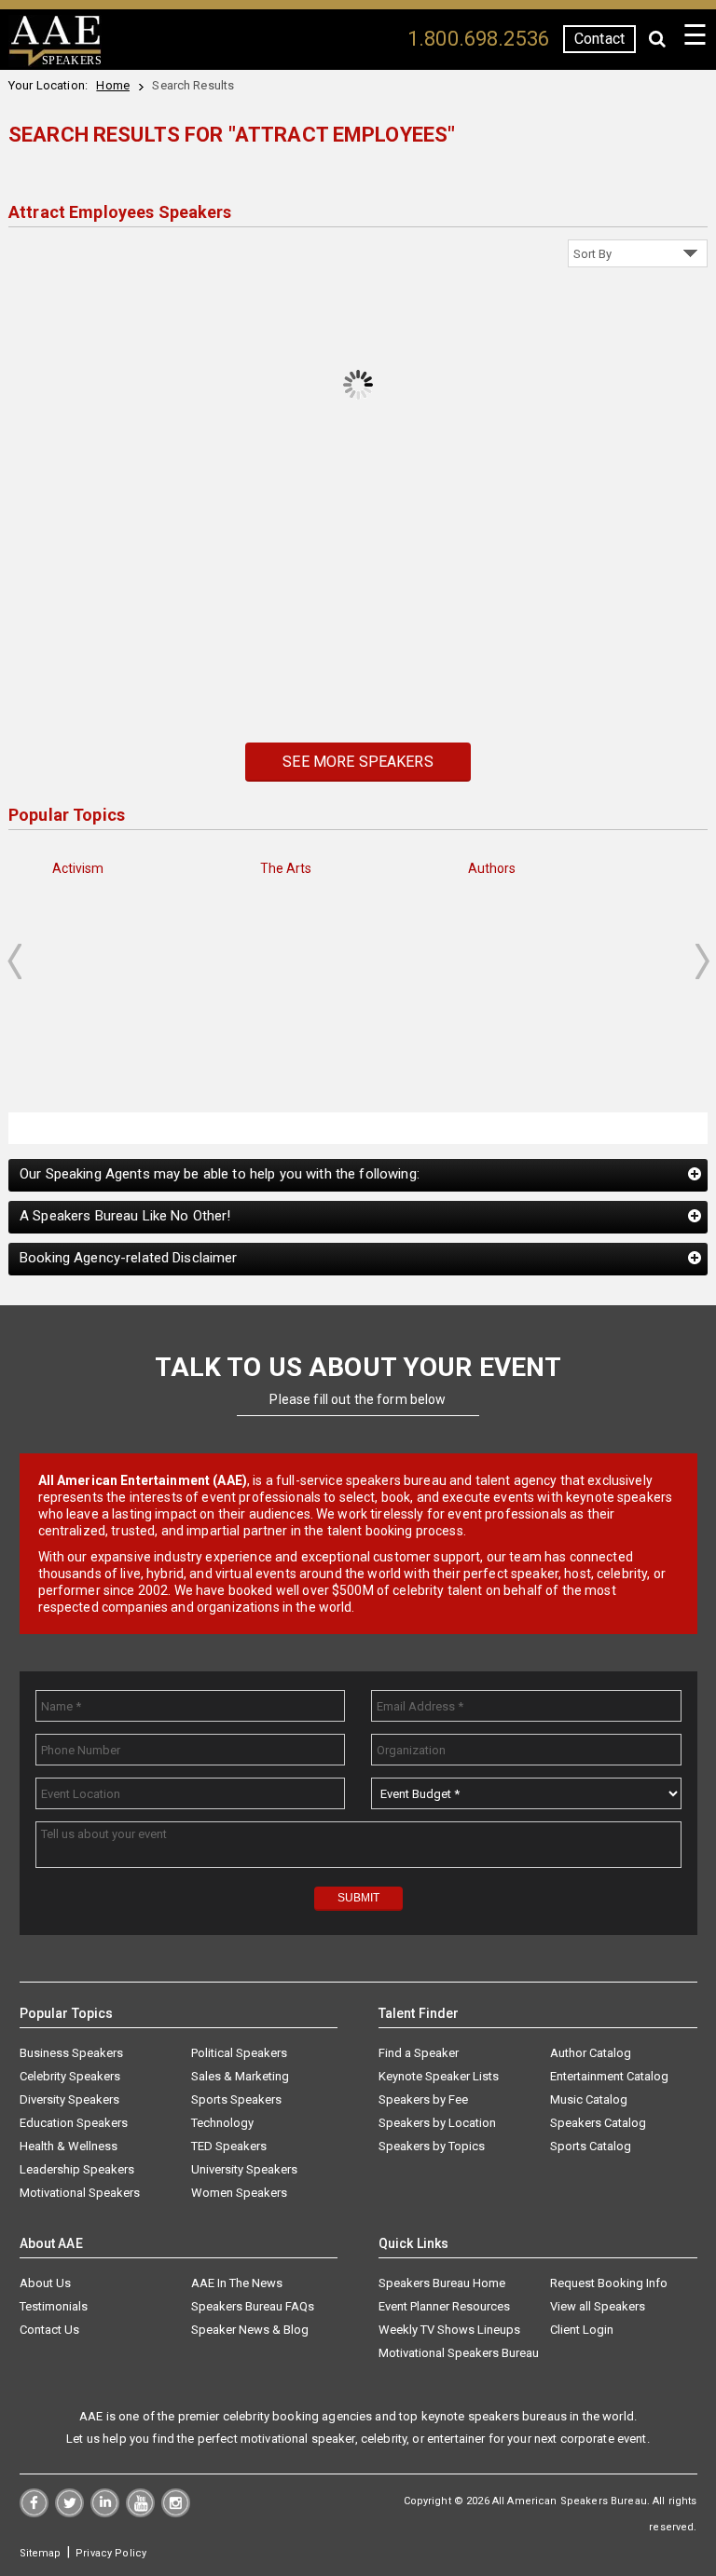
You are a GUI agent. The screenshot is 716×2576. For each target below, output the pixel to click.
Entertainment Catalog (609, 2076)
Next (703, 961)
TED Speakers (229, 2146)
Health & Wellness (69, 2146)
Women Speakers (239, 2193)
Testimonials (54, 2306)
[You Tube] (140, 2513)
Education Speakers (74, 2123)
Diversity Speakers (69, 2099)
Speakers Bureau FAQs (253, 2306)
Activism (78, 868)
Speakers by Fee (423, 2099)
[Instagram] (176, 2513)
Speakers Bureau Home (442, 2283)
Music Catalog (589, 2099)
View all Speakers (598, 2306)
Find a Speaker (419, 2053)
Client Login (582, 2330)
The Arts (286, 868)
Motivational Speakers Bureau (459, 2353)
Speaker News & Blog (250, 2330)
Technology (222, 2123)
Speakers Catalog (598, 2123)
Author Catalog (591, 2053)
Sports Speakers (236, 2099)
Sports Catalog (591, 2146)
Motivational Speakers (80, 2193)
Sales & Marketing (240, 2076)
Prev (14, 961)
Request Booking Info (609, 2283)
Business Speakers (71, 2053)
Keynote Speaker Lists (439, 2076)
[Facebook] (34, 2513)
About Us (45, 2283)
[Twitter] (69, 2513)
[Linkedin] (105, 2513)
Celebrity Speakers (70, 2076)
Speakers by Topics (432, 2146)
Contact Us (49, 2330)
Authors (492, 868)
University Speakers (244, 2169)
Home (113, 85)
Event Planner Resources (444, 2306)
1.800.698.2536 (478, 39)
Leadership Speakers (77, 2169)
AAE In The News (237, 2283)
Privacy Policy (111, 2553)
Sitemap (41, 2553)
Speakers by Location (437, 2123)
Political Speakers (239, 2053)
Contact (599, 39)
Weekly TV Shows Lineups (449, 2330)
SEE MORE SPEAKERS (358, 762)
